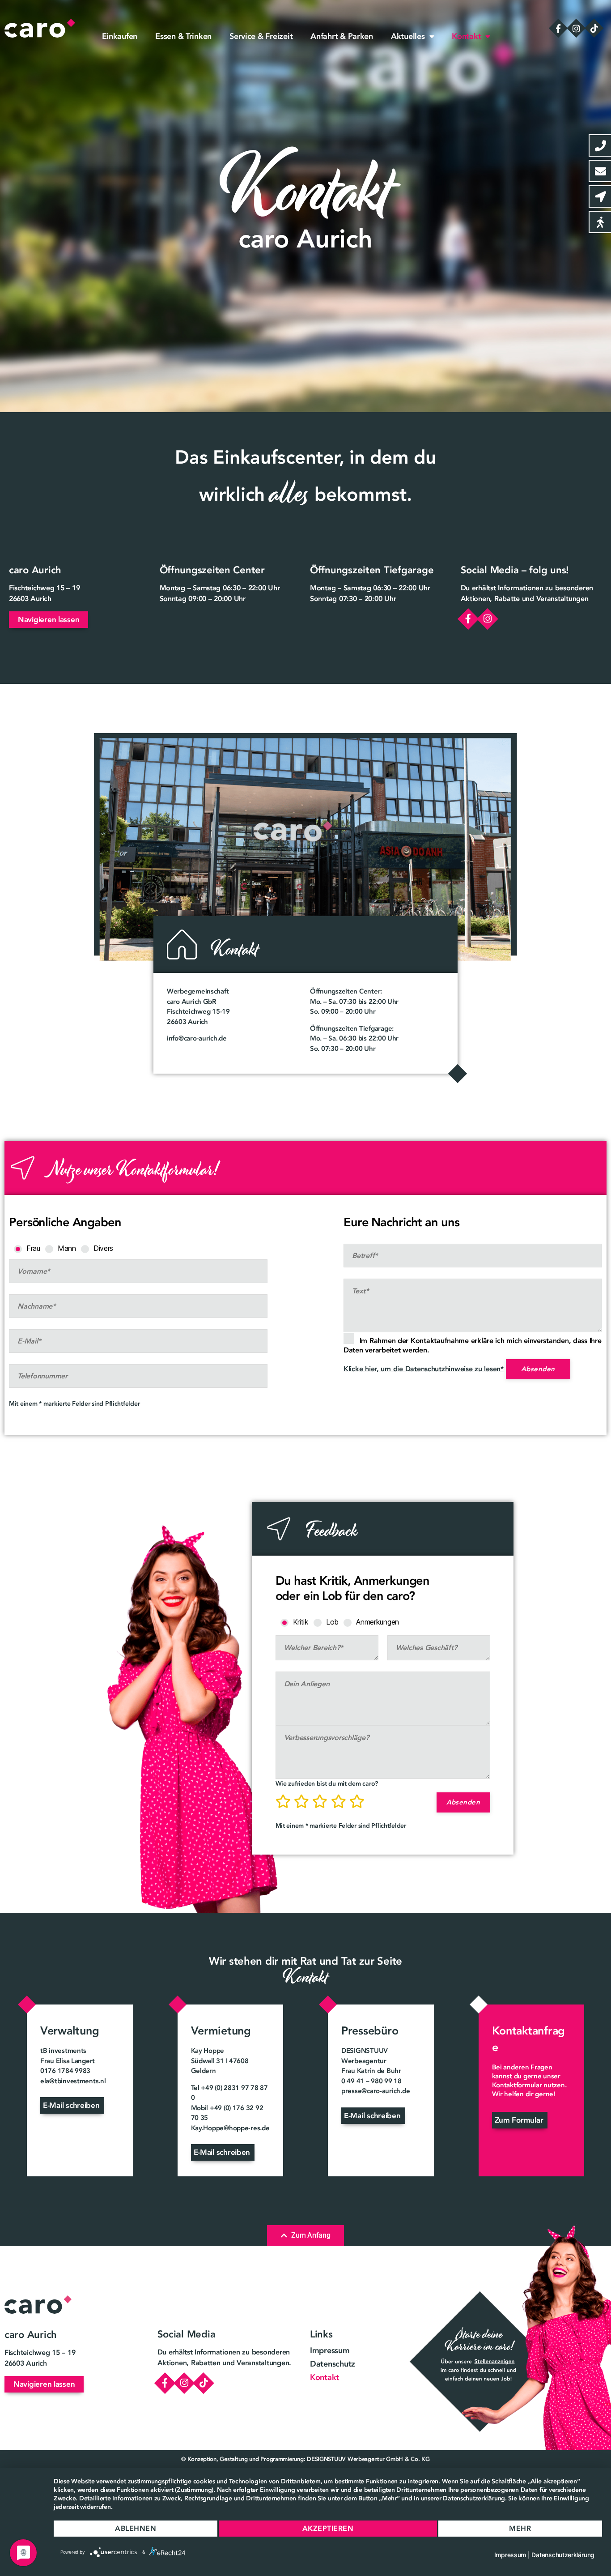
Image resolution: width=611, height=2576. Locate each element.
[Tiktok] (594, 28)
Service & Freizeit (261, 36)
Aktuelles (408, 36)
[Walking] (600, 222)
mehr (520, 2528)
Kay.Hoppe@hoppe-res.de (230, 2128)
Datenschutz (333, 2364)
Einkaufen (120, 36)
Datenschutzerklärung (563, 2555)
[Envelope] (600, 171)
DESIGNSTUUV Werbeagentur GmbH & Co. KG (368, 2459)
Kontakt (466, 36)
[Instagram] (576, 28)
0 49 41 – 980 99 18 (371, 2081)
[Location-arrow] (600, 196)
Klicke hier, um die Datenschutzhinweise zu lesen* (424, 1369)
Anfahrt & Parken (342, 36)
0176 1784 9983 (65, 2071)
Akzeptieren (328, 2528)
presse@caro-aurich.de (376, 2091)
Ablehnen (136, 2528)
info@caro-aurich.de (197, 1038)
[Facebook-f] (558, 28)
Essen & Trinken (183, 36)
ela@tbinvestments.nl (73, 2081)
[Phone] (600, 145)
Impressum (330, 2350)
